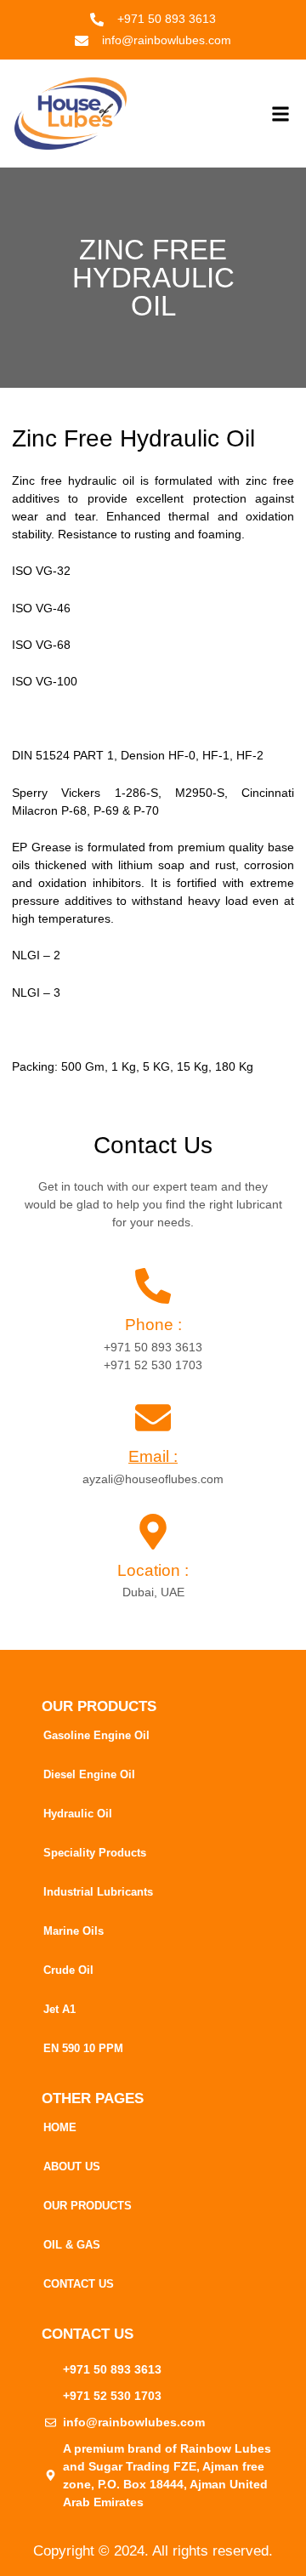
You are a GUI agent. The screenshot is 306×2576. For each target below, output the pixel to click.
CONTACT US (79, 2284)
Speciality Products (95, 1853)
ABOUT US (72, 2167)
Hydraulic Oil (78, 1814)
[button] (280, 114)
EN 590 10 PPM (83, 2048)
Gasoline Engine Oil (96, 1735)
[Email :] (153, 1418)
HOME (60, 2127)
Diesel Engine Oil (89, 1774)
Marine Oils (74, 1931)
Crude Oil (68, 1970)
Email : (153, 1456)
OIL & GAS (72, 2245)
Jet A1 (59, 2009)
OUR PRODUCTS (88, 2206)
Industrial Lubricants (98, 1892)
